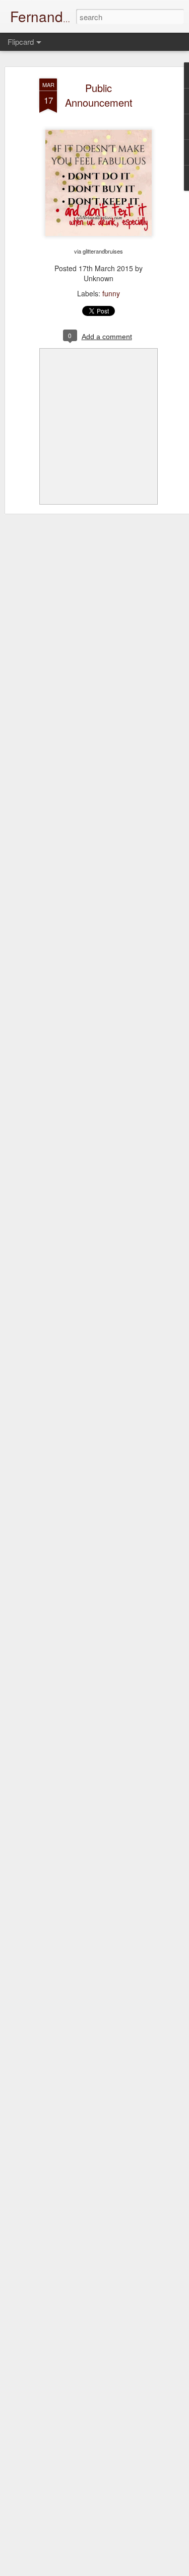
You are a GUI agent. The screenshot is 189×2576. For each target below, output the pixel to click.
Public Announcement (99, 95)
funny (111, 293)
